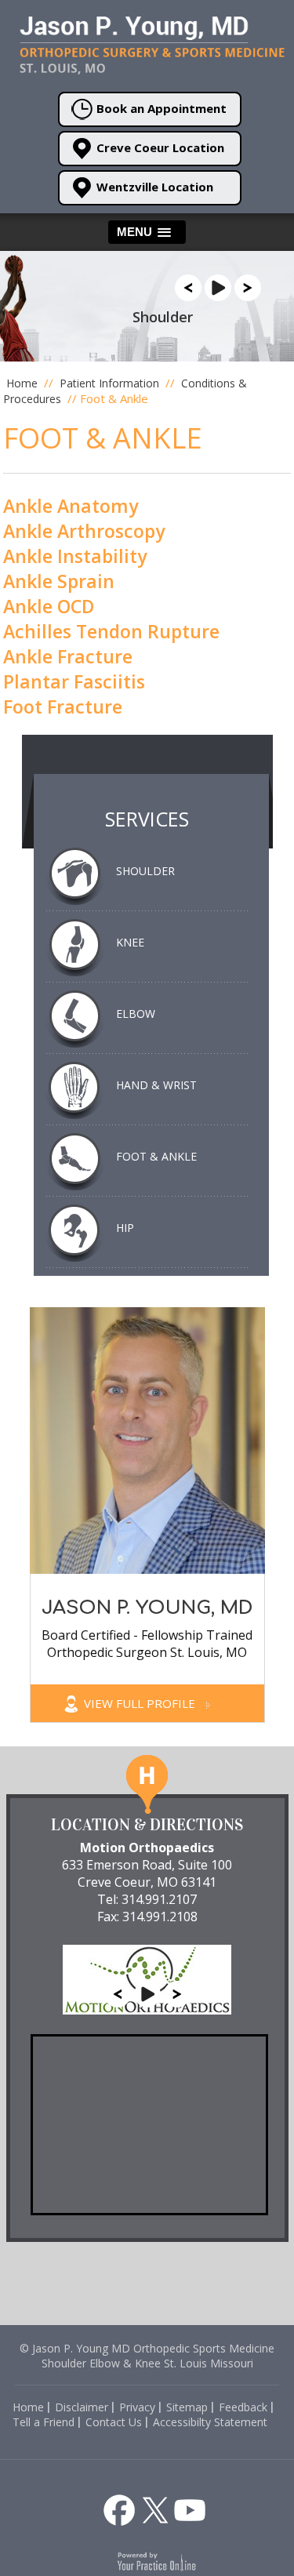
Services (147, 819)
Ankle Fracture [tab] (68, 656)
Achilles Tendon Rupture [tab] (111, 631)
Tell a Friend (44, 2422)
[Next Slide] (248, 286)
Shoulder (145, 871)
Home (22, 383)
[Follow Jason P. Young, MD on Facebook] (119, 2510)
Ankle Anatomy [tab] (71, 506)
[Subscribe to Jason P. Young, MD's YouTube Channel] (190, 2510)
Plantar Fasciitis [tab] (74, 681)
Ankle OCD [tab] (49, 606)
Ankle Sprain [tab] (59, 581)
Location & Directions (147, 1825)
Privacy (137, 2407)
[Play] (218, 286)
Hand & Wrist (156, 1085)
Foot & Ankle (156, 1156)
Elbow (136, 1014)
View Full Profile (141, 1703)
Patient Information (111, 383)
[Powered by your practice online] (158, 2560)
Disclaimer (82, 2407)
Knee (130, 942)
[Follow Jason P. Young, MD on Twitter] (155, 2510)
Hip (125, 1228)
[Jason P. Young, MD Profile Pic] (147, 1439)
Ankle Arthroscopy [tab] (84, 531)
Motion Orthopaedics (147, 1848)
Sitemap (187, 2407)
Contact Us (114, 2422)
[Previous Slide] (188, 286)
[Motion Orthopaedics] (147, 1972)
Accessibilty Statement (210, 2422)
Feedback (243, 2407)
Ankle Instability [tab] (75, 556)
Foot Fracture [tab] (63, 707)
